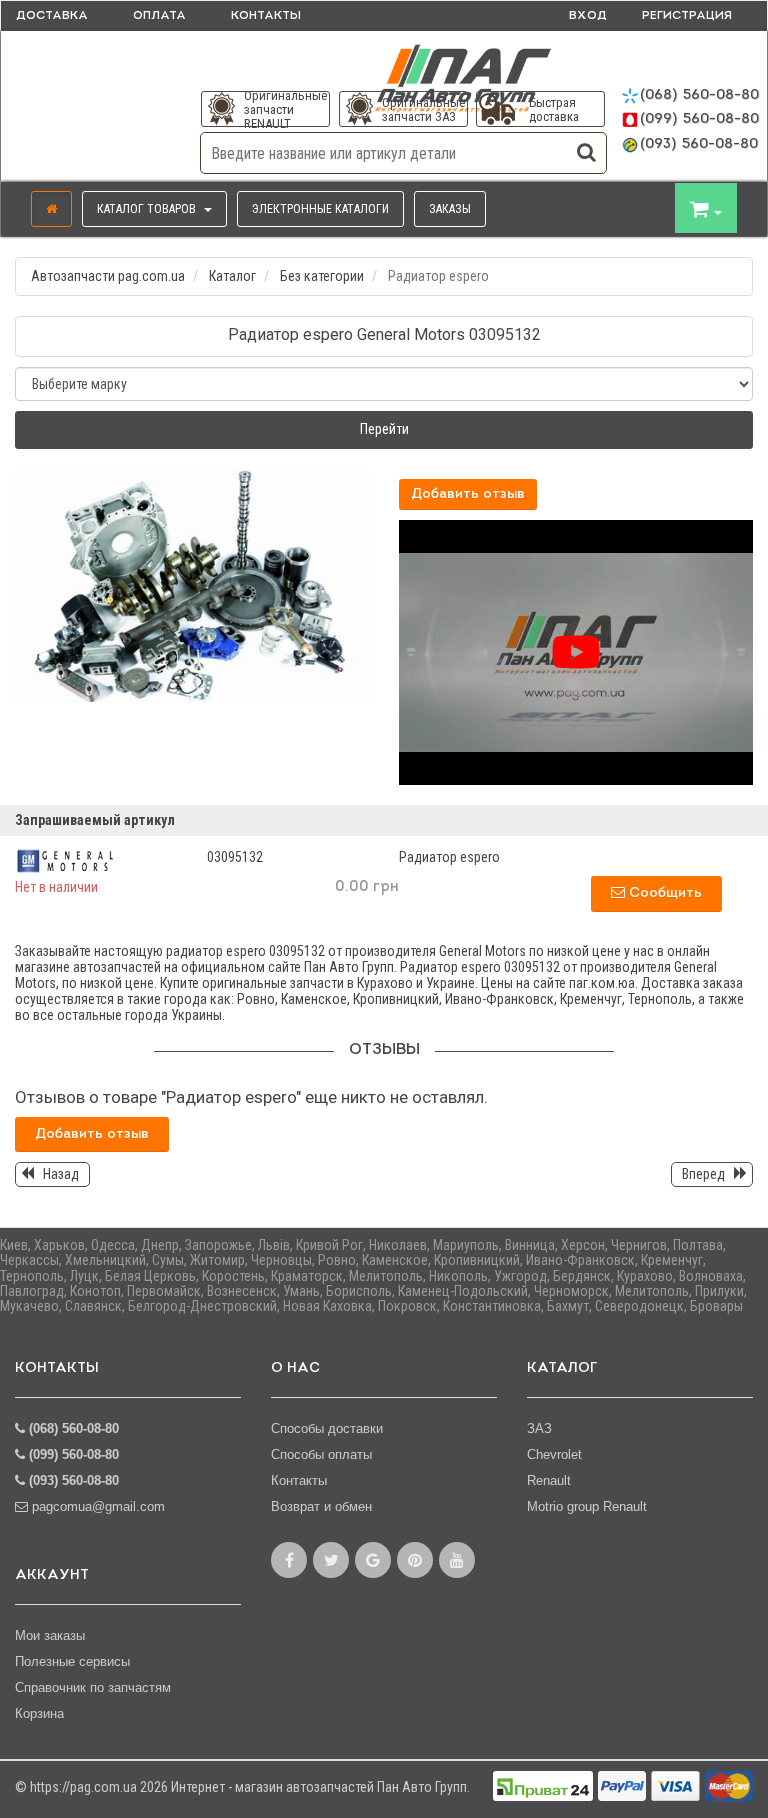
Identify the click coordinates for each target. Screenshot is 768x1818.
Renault (549, 1480)
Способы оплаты (321, 1454)
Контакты (266, 16)
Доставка (52, 16)
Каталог (232, 276)
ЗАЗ (539, 1428)
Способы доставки (327, 1428)
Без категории (322, 276)
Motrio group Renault (587, 1506)
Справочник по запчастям (93, 1687)
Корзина (39, 1713)
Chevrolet (554, 1454)
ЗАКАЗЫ (450, 209)
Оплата (159, 16)
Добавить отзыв (468, 494)
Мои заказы (50, 1635)
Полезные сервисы (72, 1661)
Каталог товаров (148, 209)
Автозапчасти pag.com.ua (108, 276)
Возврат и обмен (321, 1506)
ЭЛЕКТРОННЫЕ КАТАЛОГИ (320, 209)
